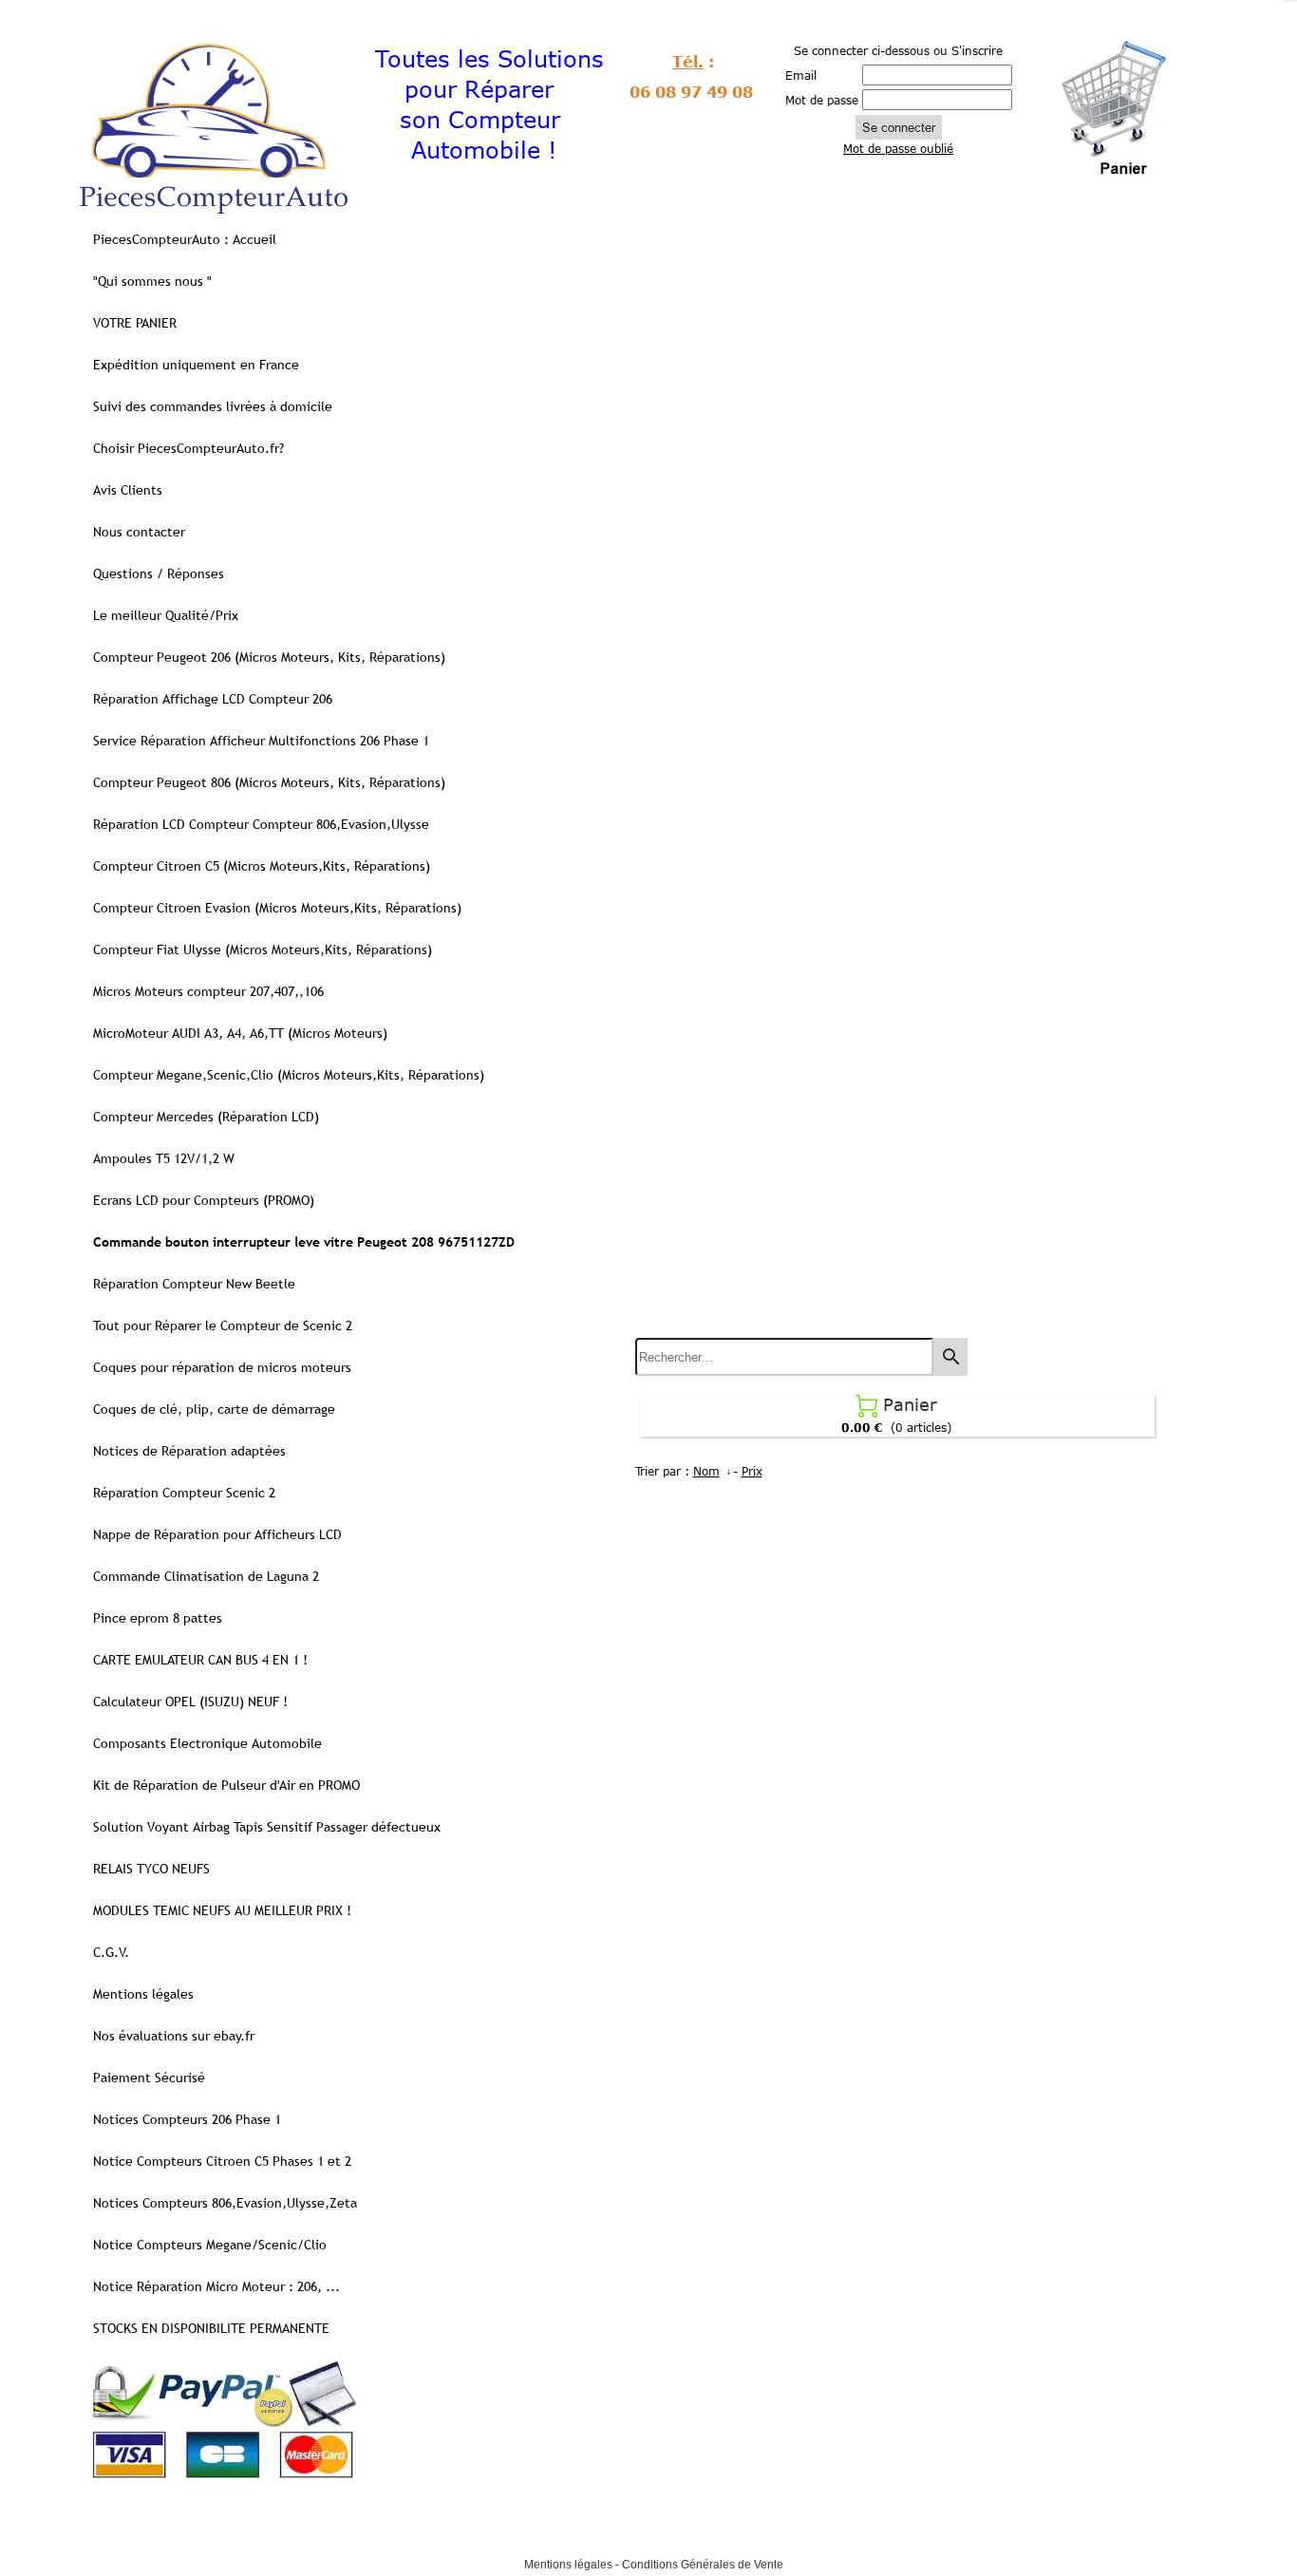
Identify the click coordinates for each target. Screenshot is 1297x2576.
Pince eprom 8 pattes (158, 1618)
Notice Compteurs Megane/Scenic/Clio (210, 2245)
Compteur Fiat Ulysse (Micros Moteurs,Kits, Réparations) (263, 950)
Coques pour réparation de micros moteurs (222, 1367)
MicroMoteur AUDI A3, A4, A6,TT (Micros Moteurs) (240, 1033)
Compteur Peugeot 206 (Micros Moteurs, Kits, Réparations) (269, 657)
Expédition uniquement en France (196, 365)
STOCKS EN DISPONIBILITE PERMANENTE (211, 2328)
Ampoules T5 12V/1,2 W (164, 1158)
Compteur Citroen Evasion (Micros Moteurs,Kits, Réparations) (277, 908)
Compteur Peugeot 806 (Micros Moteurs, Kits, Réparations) (269, 782)
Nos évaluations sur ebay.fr (174, 2036)
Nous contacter (139, 532)
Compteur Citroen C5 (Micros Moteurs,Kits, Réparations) (262, 866)
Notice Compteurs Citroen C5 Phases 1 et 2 (222, 2161)
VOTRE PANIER (135, 323)
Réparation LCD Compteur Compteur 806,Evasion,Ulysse (261, 824)
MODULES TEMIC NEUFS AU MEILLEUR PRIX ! (222, 1910)
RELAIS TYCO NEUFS (151, 1869)
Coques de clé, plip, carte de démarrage (214, 1409)
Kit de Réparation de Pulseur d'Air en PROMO (226, 1785)
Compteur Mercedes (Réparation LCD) (206, 1117)
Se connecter (899, 127)
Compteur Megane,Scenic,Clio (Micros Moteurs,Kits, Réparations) (289, 1075)
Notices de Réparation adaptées (189, 1451)
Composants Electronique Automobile (207, 1743)
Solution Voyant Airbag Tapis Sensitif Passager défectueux (267, 1827)
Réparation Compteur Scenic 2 (184, 1493)
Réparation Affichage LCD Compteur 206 (213, 699)
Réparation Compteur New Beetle (194, 1284)
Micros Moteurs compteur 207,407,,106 (208, 991)
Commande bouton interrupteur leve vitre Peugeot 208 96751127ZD (304, 1242)
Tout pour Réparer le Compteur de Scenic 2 (223, 1326)
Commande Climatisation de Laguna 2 (206, 1576)
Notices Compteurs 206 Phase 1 (187, 2119)
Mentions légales (143, 1994)
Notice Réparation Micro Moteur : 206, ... (216, 2286)
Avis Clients (128, 490)
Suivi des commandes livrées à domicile (213, 406)
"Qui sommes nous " (152, 281)
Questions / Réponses (159, 573)
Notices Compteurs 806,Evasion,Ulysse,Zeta (225, 2203)
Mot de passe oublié (898, 148)
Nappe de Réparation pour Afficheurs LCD (217, 1534)
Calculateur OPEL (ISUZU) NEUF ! (190, 1702)
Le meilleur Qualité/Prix (166, 615)
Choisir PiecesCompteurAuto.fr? (188, 448)
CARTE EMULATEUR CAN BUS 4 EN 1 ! (200, 1660)
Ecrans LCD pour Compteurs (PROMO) (204, 1200)
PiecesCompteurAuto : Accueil (185, 239)
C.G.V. (111, 1952)
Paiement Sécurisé (149, 2078)
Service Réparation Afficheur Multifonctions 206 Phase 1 (261, 741)
